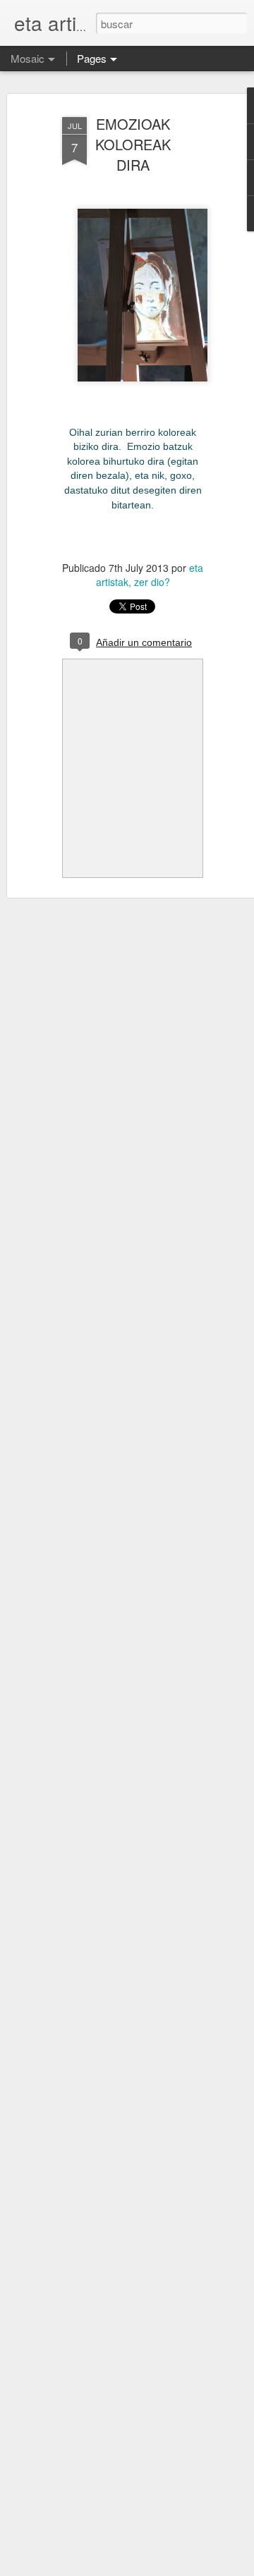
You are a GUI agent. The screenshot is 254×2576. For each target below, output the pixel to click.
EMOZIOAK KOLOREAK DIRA (133, 144)
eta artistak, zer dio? (150, 575)
